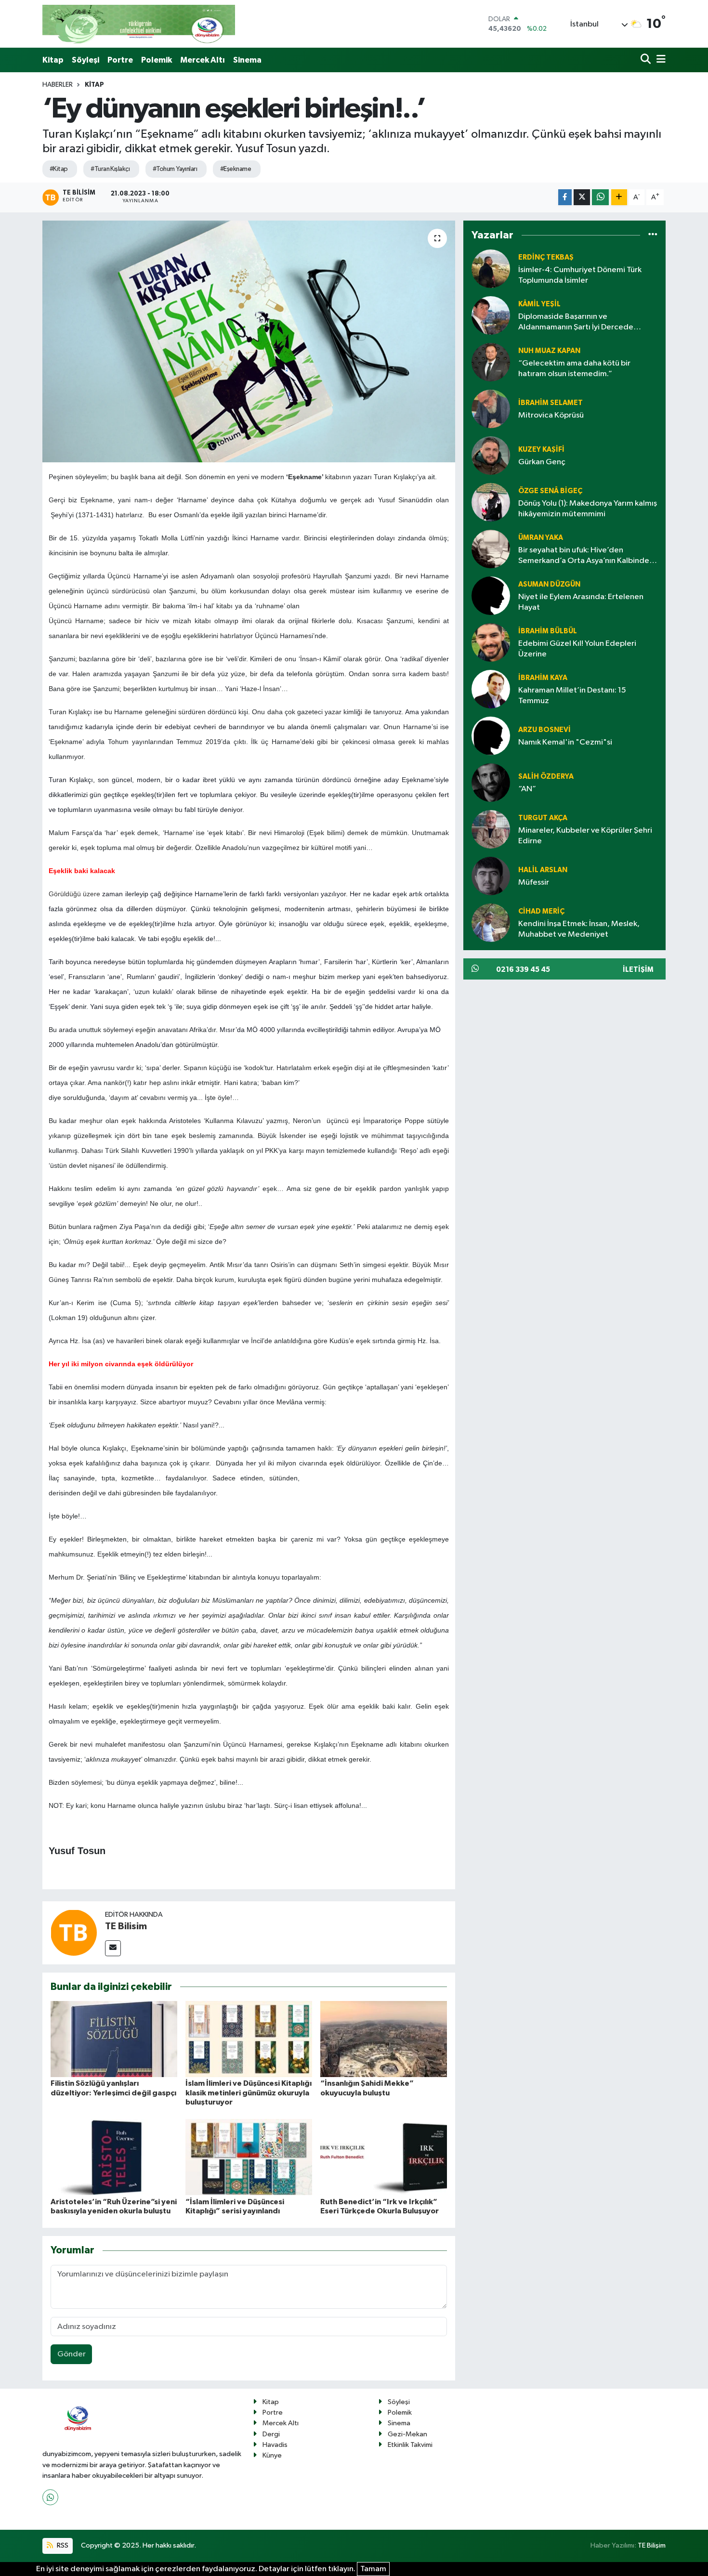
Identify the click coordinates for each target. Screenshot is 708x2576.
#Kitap (59, 169)
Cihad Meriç (541, 911)
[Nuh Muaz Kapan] (491, 362)
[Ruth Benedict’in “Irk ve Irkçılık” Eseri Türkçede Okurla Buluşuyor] (384, 2157)
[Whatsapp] (50, 2497)
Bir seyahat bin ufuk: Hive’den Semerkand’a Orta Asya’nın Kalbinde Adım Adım (584, 556)
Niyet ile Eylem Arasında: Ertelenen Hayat (581, 602)
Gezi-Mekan (407, 2434)
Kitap (53, 60)
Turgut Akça (543, 818)
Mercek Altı (203, 60)
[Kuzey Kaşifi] (491, 455)
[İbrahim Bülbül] (491, 642)
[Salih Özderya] (491, 782)
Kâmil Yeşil (539, 304)
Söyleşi (85, 60)
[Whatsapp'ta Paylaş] (600, 197)
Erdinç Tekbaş (546, 257)
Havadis (275, 2445)
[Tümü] (653, 235)
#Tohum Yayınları (175, 169)
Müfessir (534, 883)
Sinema (247, 60)
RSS (62, 2545)
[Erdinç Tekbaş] (491, 268)
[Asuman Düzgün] (491, 595)
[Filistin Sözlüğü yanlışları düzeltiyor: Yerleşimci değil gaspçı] (114, 2039)
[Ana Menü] (659, 60)
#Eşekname (236, 169)
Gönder (72, 2354)
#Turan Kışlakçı (110, 169)
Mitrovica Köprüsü (551, 415)
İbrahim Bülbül (548, 631)
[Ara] (647, 60)
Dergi (271, 2434)
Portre (120, 60)
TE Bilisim (126, 1926)
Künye (272, 2455)
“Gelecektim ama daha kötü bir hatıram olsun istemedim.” (574, 368)
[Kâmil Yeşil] (491, 315)
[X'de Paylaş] (582, 197)
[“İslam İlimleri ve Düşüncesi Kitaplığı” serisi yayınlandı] (249, 2157)
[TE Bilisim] (74, 1933)
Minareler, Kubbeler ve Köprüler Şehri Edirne (585, 836)
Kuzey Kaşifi (541, 450)
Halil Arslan (543, 870)
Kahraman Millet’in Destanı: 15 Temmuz (572, 695)
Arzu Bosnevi (544, 730)
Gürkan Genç (542, 462)
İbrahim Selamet (551, 403)
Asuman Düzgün (549, 584)
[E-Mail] (113, 1948)
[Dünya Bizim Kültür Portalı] (139, 24)
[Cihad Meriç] (491, 922)
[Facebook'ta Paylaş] (565, 197)
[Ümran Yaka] (491, 549)
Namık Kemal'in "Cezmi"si (565, 742)
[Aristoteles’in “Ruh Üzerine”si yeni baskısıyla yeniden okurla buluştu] (114, 2157)
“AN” (527, 789)
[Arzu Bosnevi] (491, 736)
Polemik (157, 60)
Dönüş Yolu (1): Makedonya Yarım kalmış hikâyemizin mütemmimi (588, 509)
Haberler (58, 85)
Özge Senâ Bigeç (550, 491)
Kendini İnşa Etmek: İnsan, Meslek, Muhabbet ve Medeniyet (579, 929)
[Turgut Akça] (491, 829)
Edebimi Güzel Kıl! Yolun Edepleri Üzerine (577, 649)
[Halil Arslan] (491, 876)
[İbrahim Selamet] (491, 409)
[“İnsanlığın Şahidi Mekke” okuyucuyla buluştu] (384, 2039)
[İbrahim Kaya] (491, 689)
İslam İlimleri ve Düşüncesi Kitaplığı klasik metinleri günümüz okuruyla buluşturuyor (249, 2092)
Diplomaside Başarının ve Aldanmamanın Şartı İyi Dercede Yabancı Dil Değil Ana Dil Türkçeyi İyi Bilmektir (581, 322)
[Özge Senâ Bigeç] (491, 502)
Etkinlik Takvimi (410, 2445)
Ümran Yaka (541, 538)
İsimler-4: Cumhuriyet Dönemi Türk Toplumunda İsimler (580, 275)
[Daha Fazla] (619, 197)
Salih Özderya (546, 777)
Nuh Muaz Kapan (549, 351)
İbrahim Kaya (543, 678)
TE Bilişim (652, 2545)
